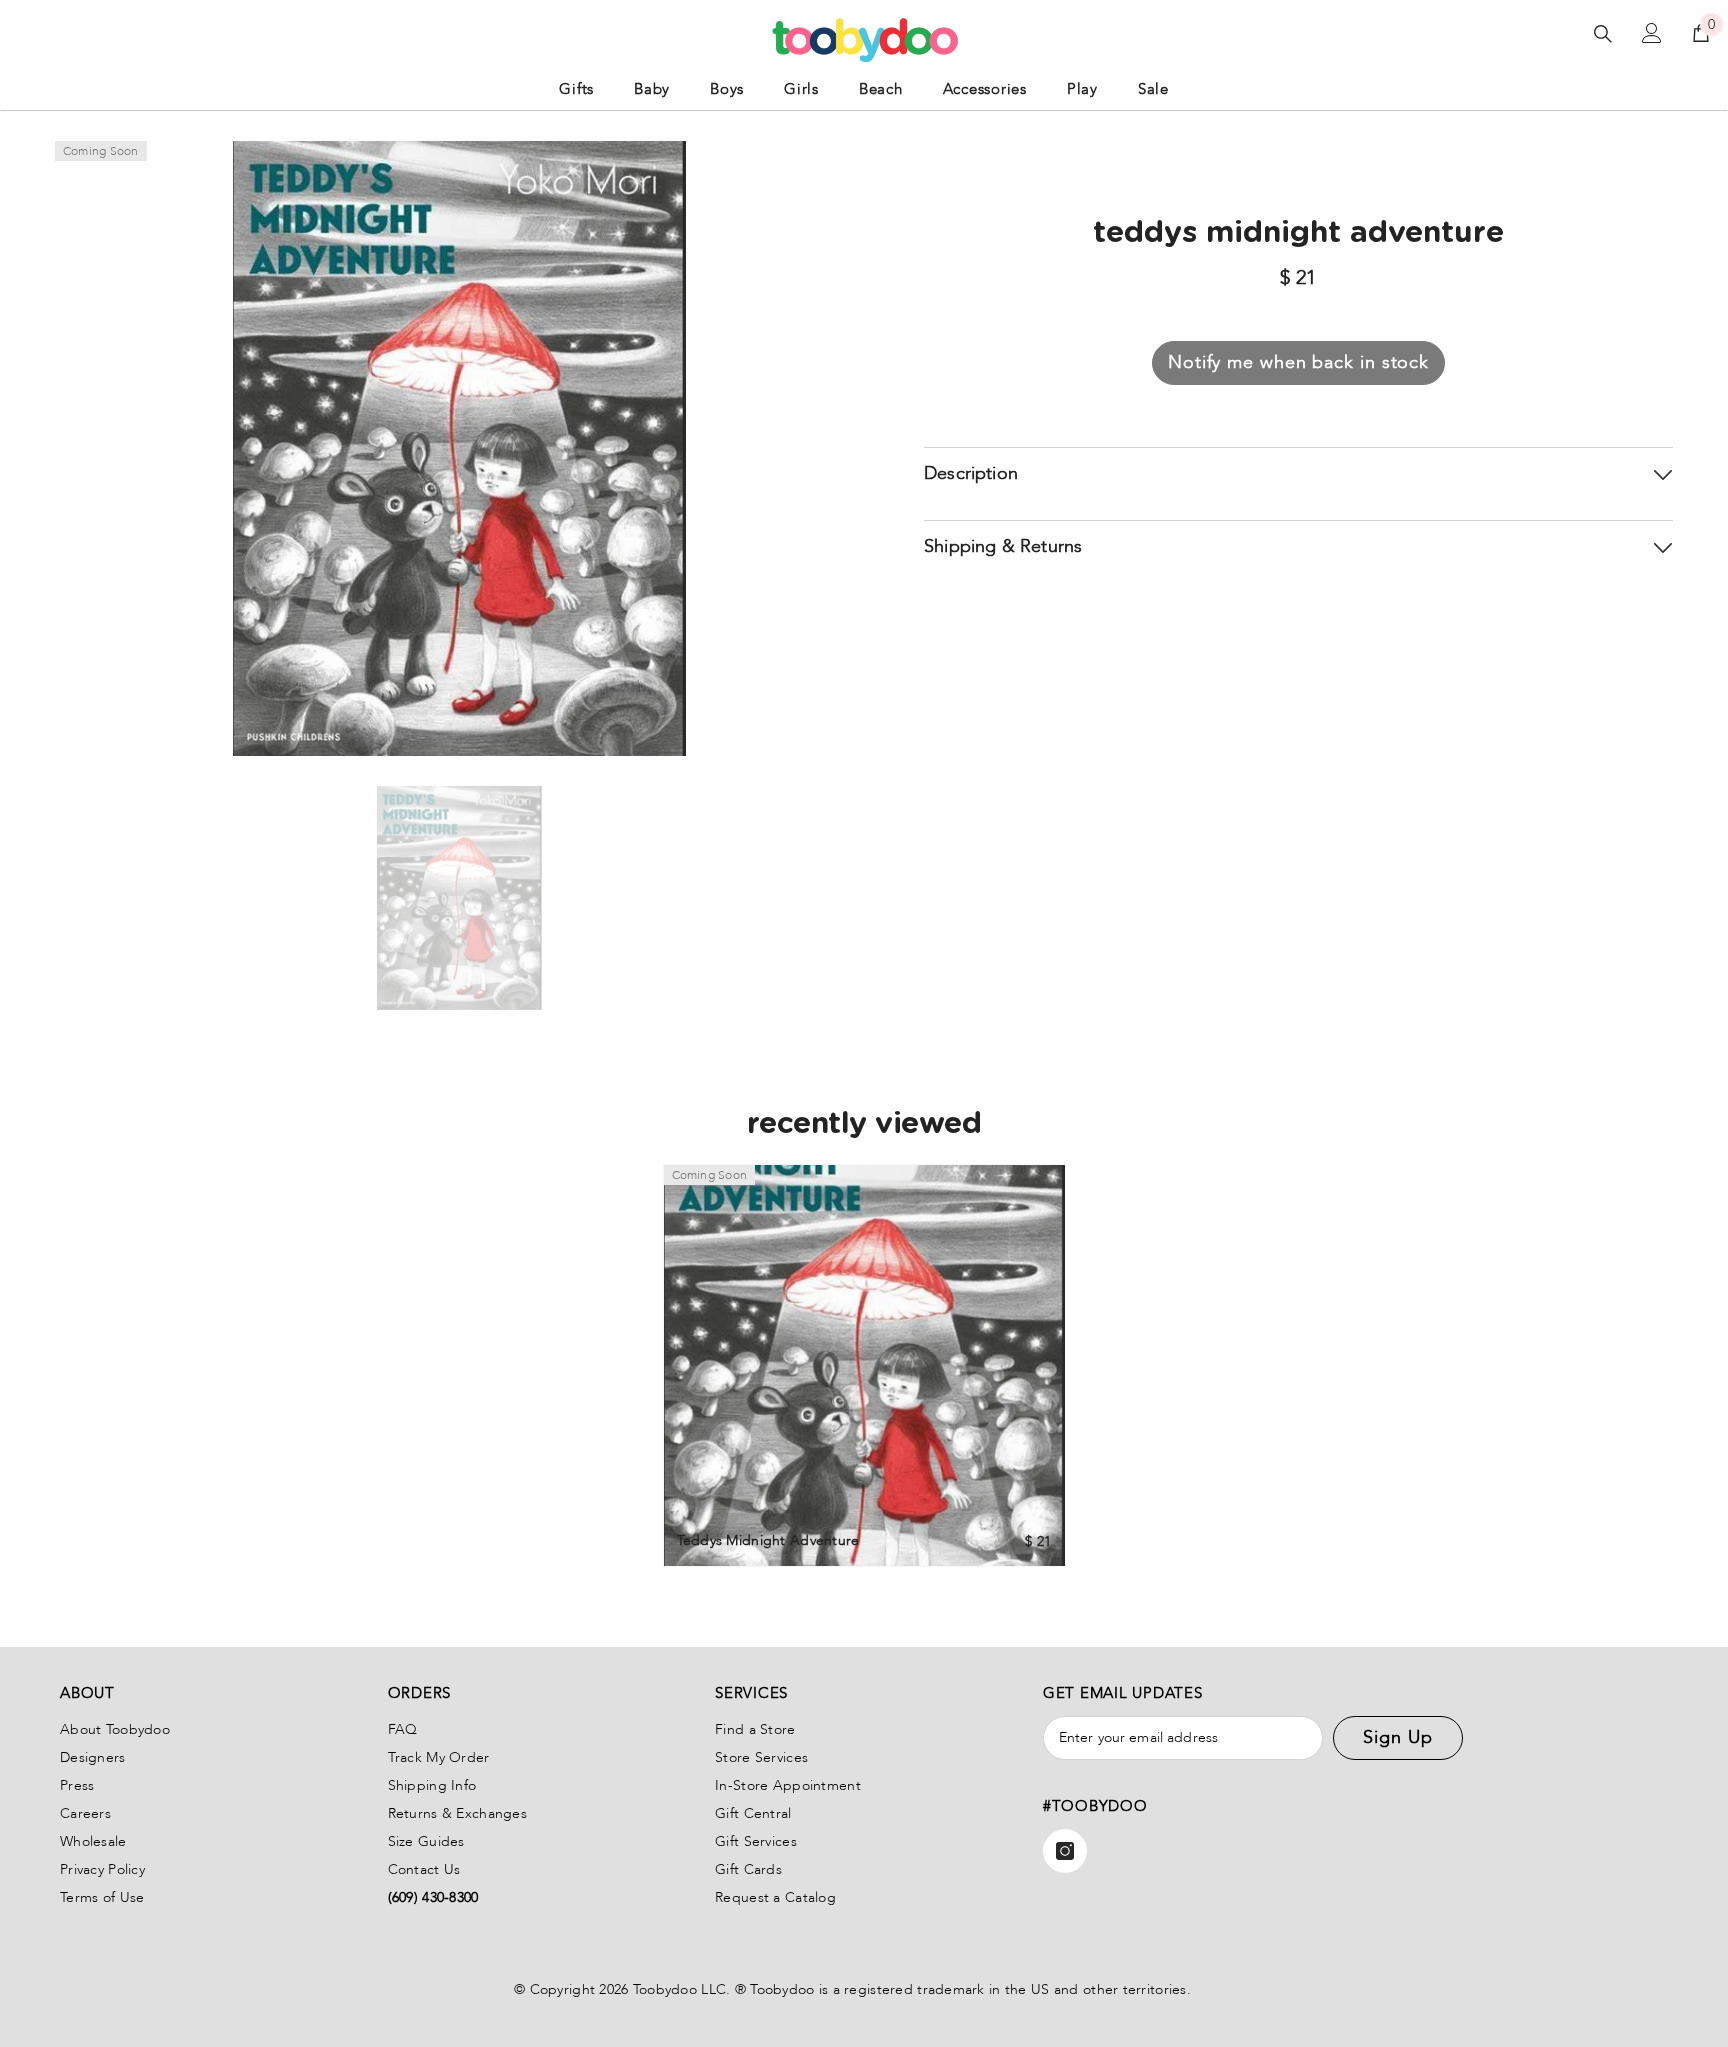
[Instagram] (1065, 1851)
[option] (459, 898)
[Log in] (1652, 33)
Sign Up (1397, 1737)
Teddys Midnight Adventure (768, 1540)
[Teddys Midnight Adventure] (864, 1365)
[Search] (1603, 33)
